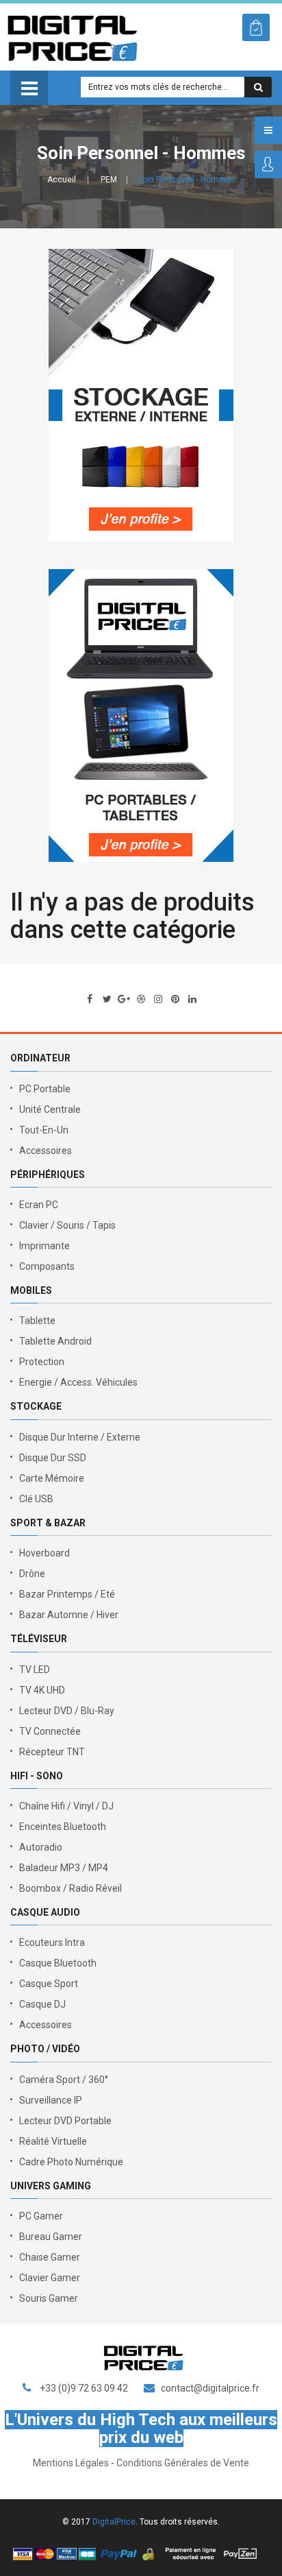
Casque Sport (49, 1984)
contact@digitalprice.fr (210, 2388)
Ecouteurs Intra (52, 1942)
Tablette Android (55, 1341)
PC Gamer (41, 2216)
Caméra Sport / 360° (64, 2080)
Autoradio (41, 1847)
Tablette (37, 1321)
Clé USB (36, 1499)
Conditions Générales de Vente (183, 2463)
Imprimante (44, 1246)
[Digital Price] (72, 37)
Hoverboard (44, 1553)
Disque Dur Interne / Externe (80, 1437)
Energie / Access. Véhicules (78, 1382)
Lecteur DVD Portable (65, 2121)
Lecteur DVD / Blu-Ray (67, 1711)
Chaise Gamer (50, 2257)
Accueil (62, 180)
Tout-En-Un (44, 1130)
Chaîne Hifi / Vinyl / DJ (66, 1806)
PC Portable (45, 1089)
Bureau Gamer (51, 2237)
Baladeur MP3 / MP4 (64, 1868)
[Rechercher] (258, 87)
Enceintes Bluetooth (63, 1827)
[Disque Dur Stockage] (141, 395)
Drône (32, 1574)
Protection (42, 1362)
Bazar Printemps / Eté (67, 1594)
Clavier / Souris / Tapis (67, 1225)
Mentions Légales (71, 2463)
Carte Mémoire (52, 1478)
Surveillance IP (51, 2100)
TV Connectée (50, 1731)
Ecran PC (39, 1205)
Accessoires (46, 1151)
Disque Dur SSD (53, 1458)
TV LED (35, 1670)
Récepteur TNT (52, 1752)
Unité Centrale (50, 1109)
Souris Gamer (49, 2298)
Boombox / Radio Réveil (70, 1888)
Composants (47, 1266)
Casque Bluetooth (58, 1963)
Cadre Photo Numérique (71, 2162)
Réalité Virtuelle (53, 2141)
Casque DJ (42, 2004)
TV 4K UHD (42, 1690)
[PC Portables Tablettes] (141, 715)
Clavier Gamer (50, 2278)
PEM (109, 180)
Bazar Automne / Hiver (69, 1615)
